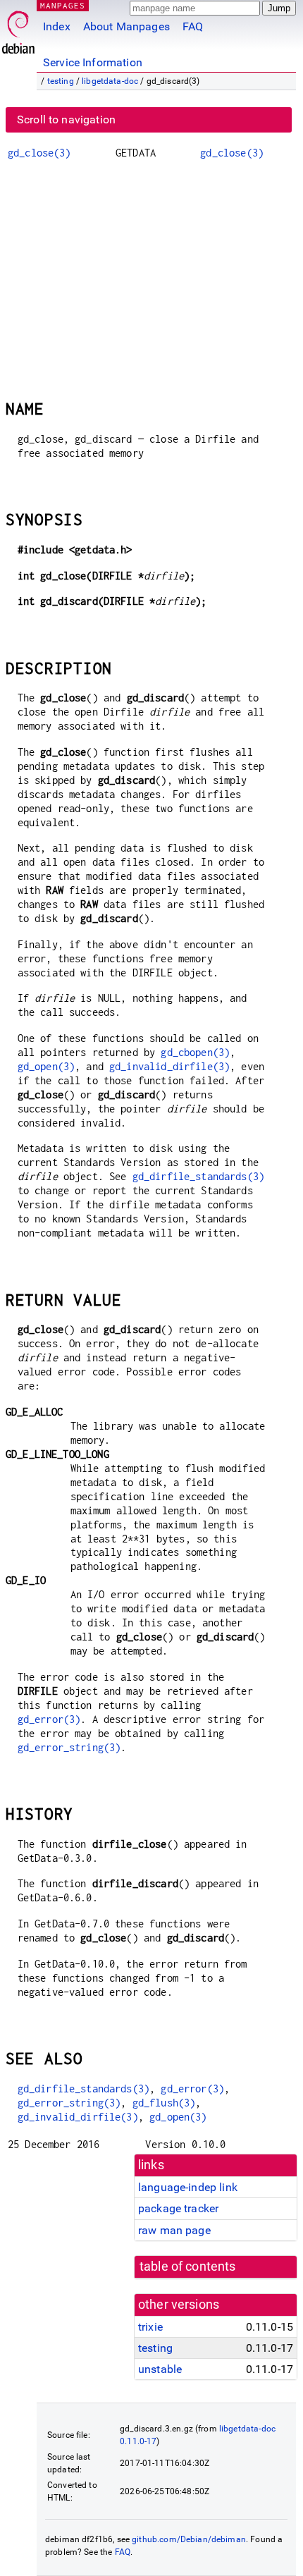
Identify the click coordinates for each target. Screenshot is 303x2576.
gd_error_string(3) (69, 1747)
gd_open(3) (47, 1066)
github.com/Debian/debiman (189, 2539)
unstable (160, 2369)
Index (57, 26)
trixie (150, 2327)
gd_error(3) (49, 1719)
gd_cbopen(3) (195, 1052)
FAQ (193, 26)
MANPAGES (63, 5)
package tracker (178, 2208)
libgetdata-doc (110, 81)
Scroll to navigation (66, 119)
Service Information (93, 62)
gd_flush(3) (164, 2103)
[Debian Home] (18, 29)
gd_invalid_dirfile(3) (169, 1066)
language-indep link (188, 2187)
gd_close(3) (39, 153)
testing (61, 81)
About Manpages (126, 26)
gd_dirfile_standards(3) (198, 1176)
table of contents (188, 2267)
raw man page (174, 2230)
